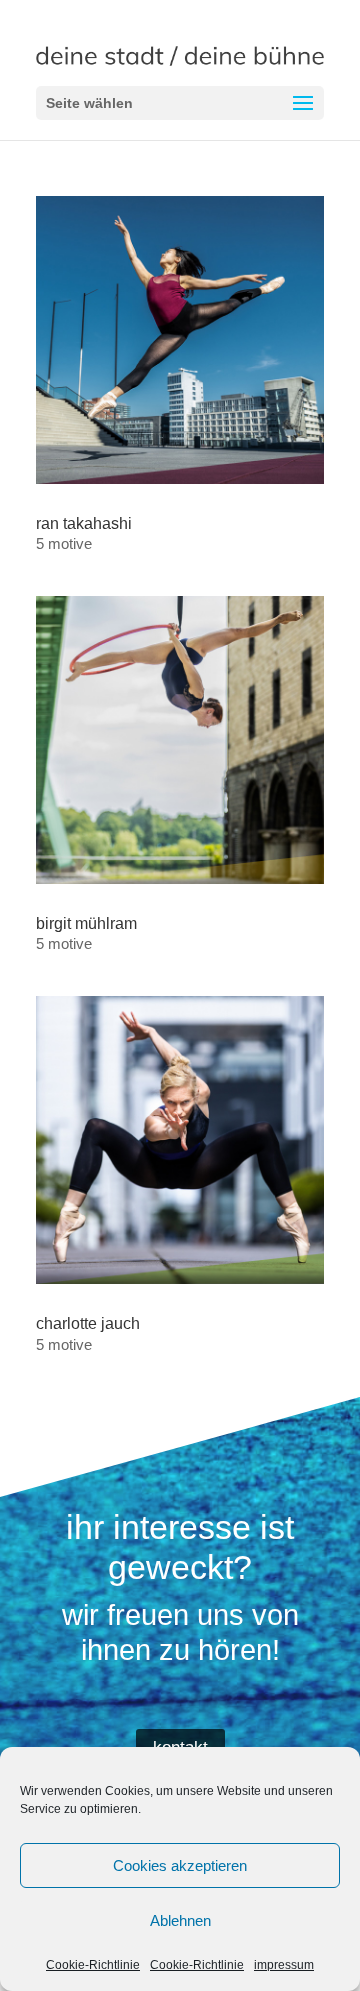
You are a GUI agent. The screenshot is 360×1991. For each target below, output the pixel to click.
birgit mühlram (86, 923)
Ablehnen (180, 1920)
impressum (284, 1965)
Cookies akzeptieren (180, 1865)
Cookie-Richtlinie (93, 1965)
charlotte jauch (88, 1323)
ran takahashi (84, 523)
